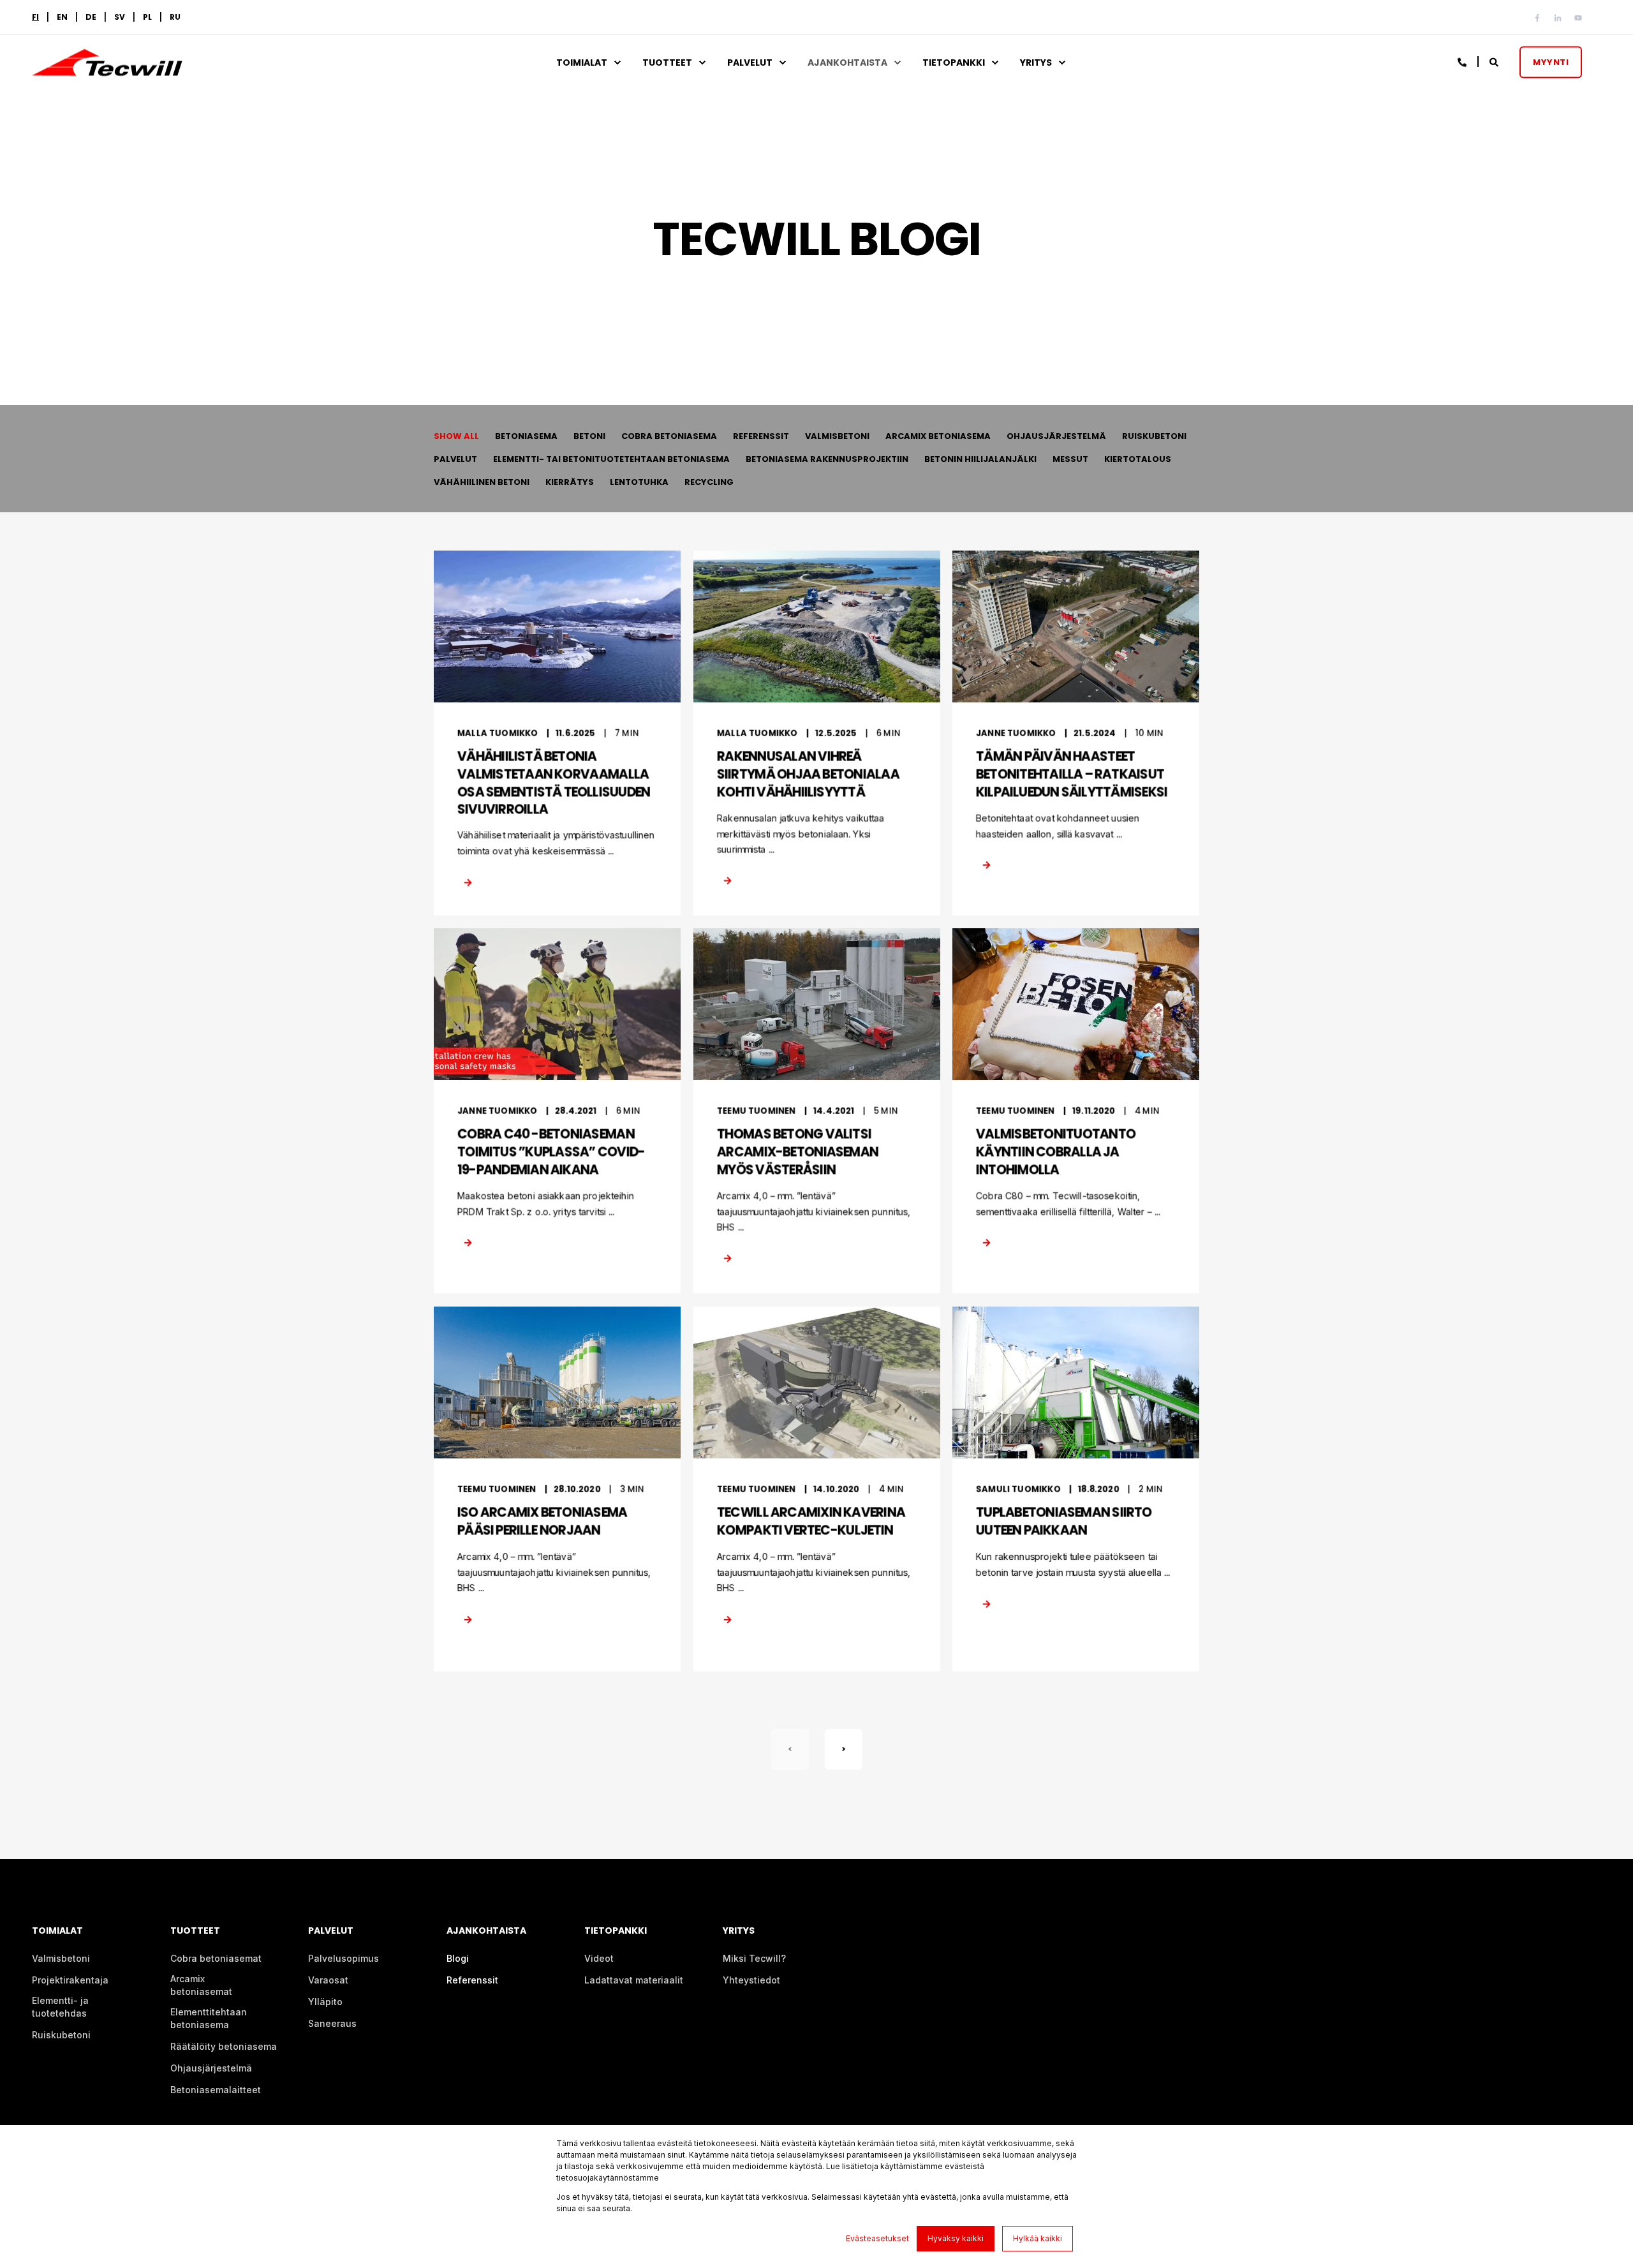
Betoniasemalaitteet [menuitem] (216, 2090)
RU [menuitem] (175, 17)
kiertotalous (1138, 459)
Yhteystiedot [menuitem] (751, 1980)
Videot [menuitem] (599, 1958)
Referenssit (761, 436)
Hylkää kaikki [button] (1038, 2238)
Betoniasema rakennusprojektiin (827, 459)
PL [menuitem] (147, 17)
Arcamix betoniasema (938, 436)
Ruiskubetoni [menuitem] (61, 2035)
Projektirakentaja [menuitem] (70, 1980)
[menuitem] (35, 17)
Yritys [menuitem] (1036, 63)
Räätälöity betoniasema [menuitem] (224, 2046)
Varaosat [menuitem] (328, 1980)
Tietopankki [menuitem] (954, 63)
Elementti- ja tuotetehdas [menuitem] (60, 2007)
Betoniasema (526, 436)
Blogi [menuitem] (458, 1958)
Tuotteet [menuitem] (667, 63)
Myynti (1551, 62)
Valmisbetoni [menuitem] (61, 1958)
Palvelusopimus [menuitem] (344, 1958)
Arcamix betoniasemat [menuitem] (201, 1985)
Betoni (589, 436)
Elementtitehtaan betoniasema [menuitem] (209, 2018)
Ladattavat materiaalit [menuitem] (634, 1980)
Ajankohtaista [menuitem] (847, 63)
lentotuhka (639, 482)
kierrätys (570, 482)
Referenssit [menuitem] (472, 1980)
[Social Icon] (1540, 18)
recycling (709, 482)
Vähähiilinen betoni (482, 482)
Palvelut (455, 459)
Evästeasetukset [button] (877, 2238)
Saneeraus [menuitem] (332, 2023)
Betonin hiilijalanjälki (980, 459)
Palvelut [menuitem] (750, 63)
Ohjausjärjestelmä (1056, 436)
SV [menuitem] (120, 17)
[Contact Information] (1463, 61)
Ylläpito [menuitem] (325, 2002)
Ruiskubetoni (1154, 436)
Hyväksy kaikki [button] (956, 2238)
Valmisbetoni (837, 436)
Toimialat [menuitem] (582, 63)
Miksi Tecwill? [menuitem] (754, 1958)
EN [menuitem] (62, 17)
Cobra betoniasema (669, 436)
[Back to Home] (107, 68)
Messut (1070, 459)
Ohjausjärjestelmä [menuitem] (211, 2068)
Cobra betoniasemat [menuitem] (216, 1958)
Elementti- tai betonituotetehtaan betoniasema (611, 459)
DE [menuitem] (91, 17)
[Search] (1495, 61)
